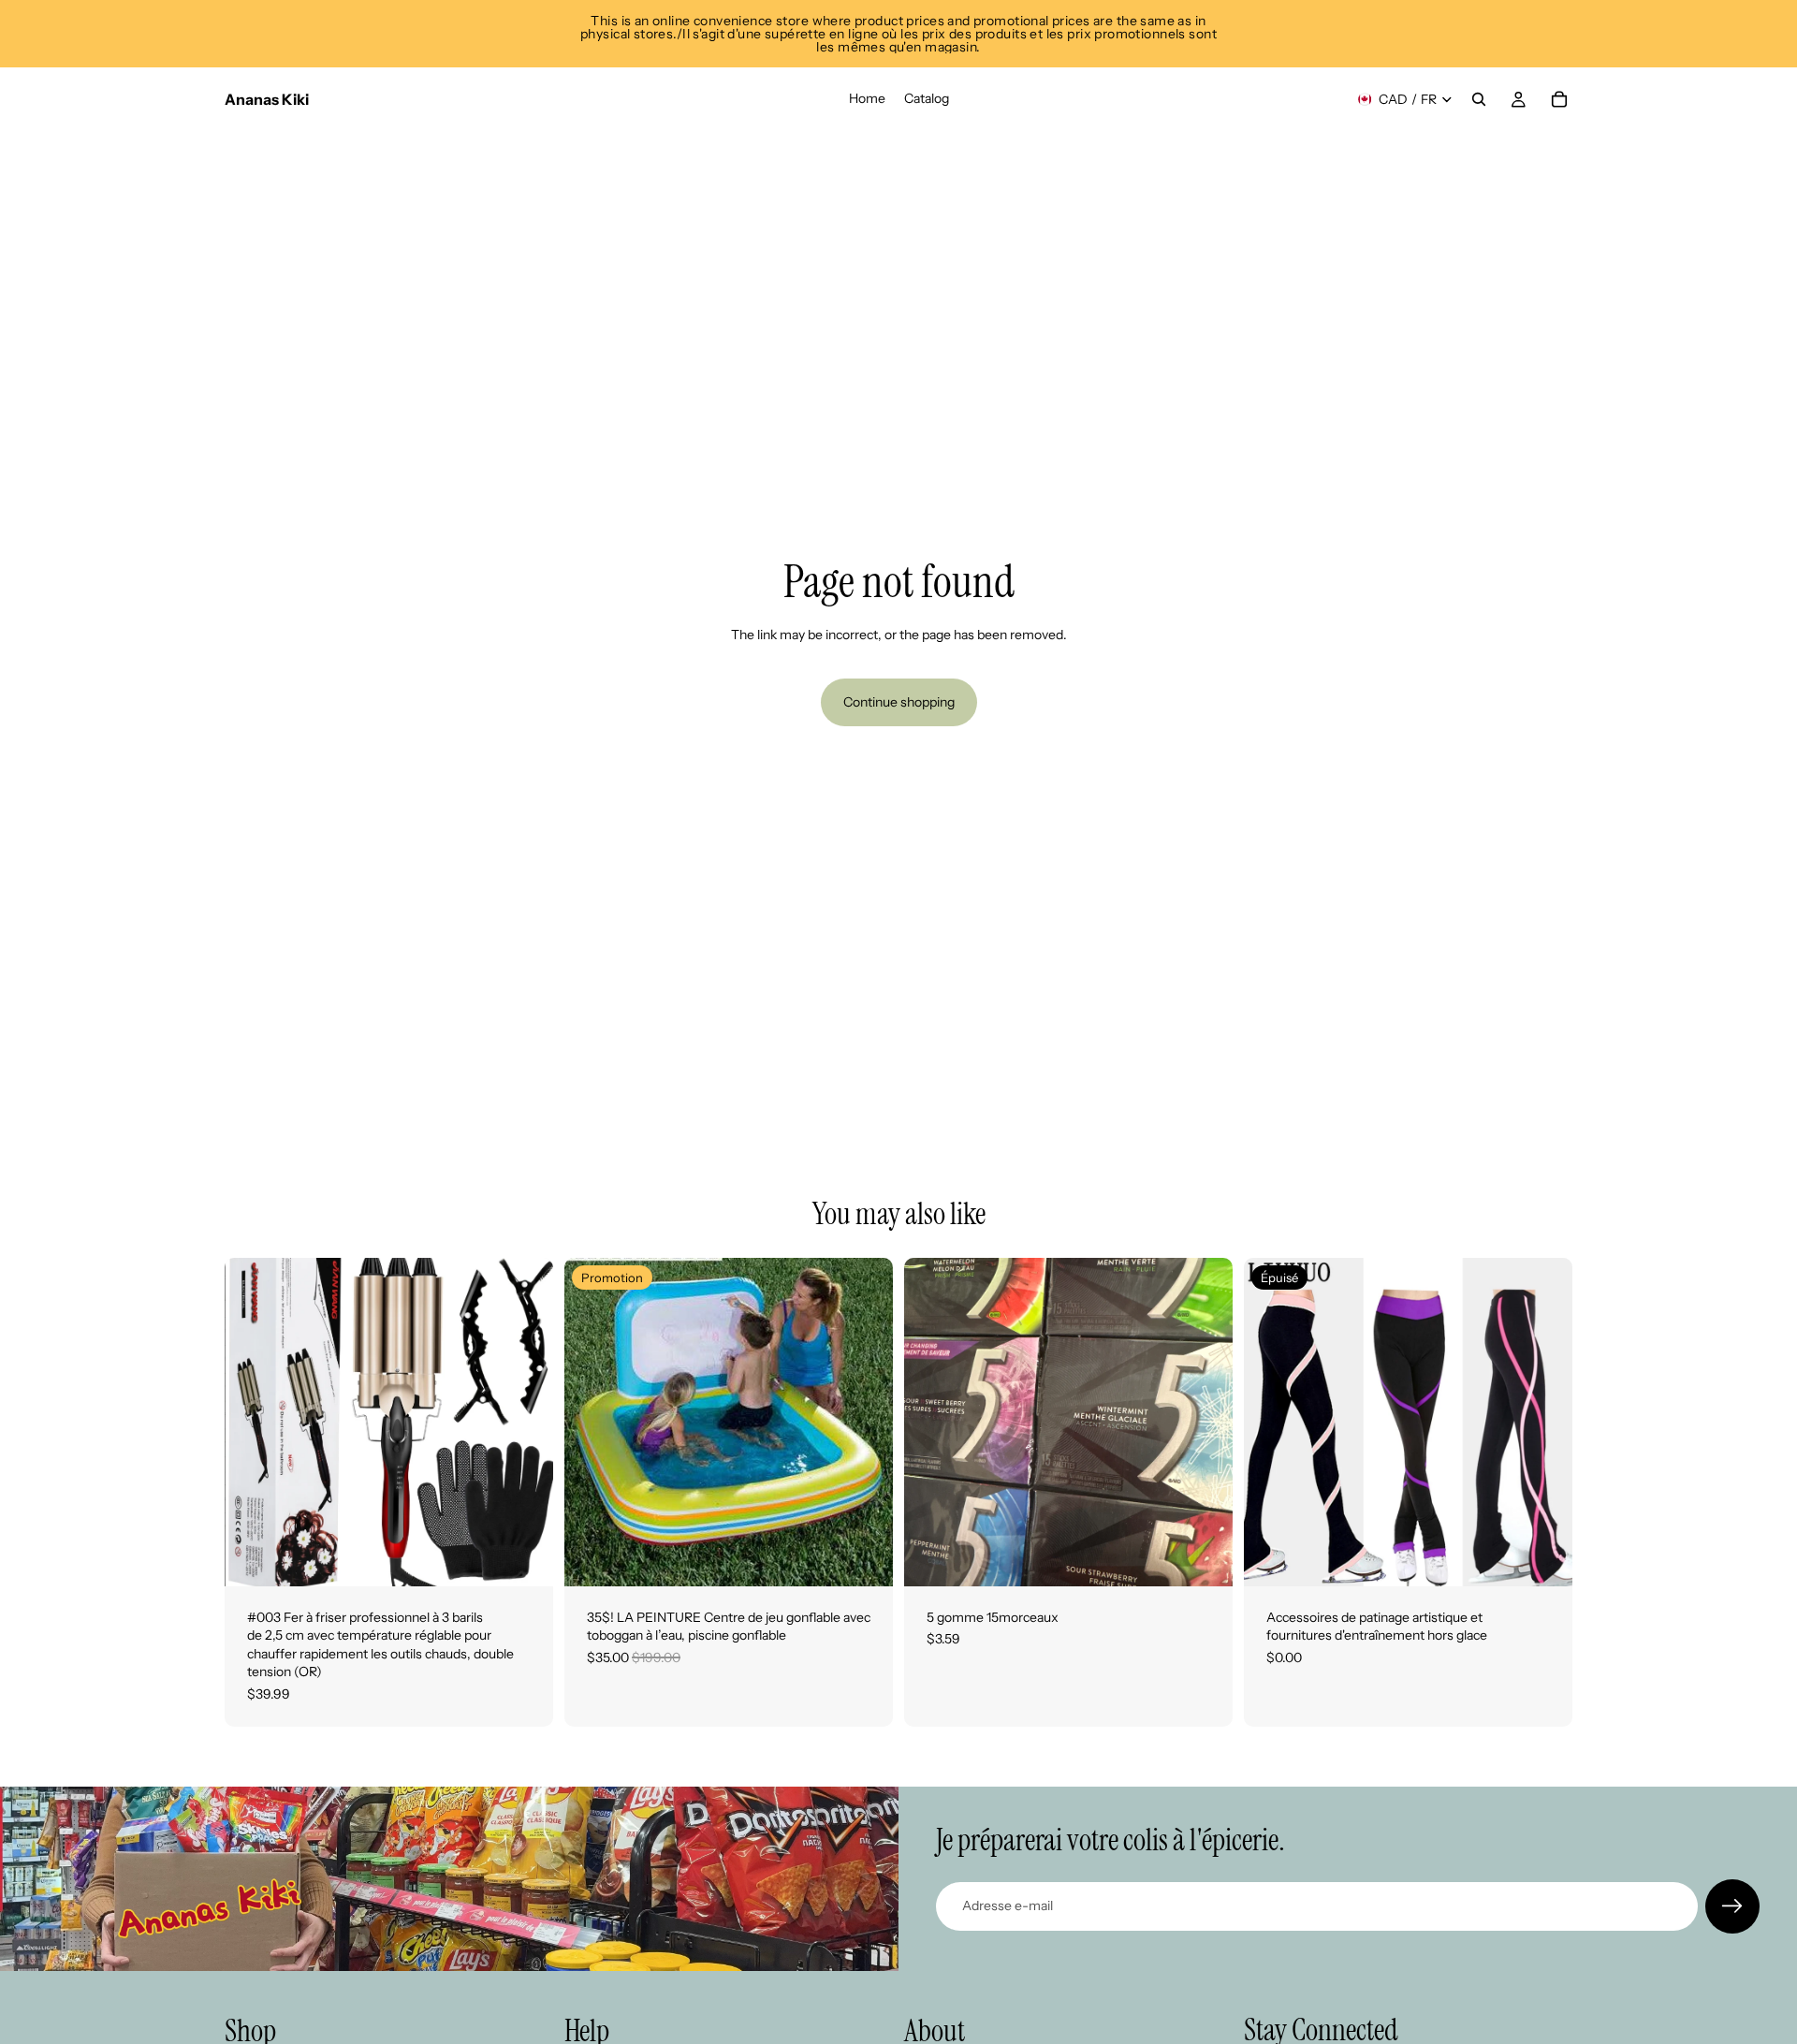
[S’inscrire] (1732, 1906)
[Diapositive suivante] (525, 1422)
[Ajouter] (524, 1557)
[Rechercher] (1479, 99)
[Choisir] (1204, 1557)
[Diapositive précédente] (253, 1422)
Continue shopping (899, 702)
